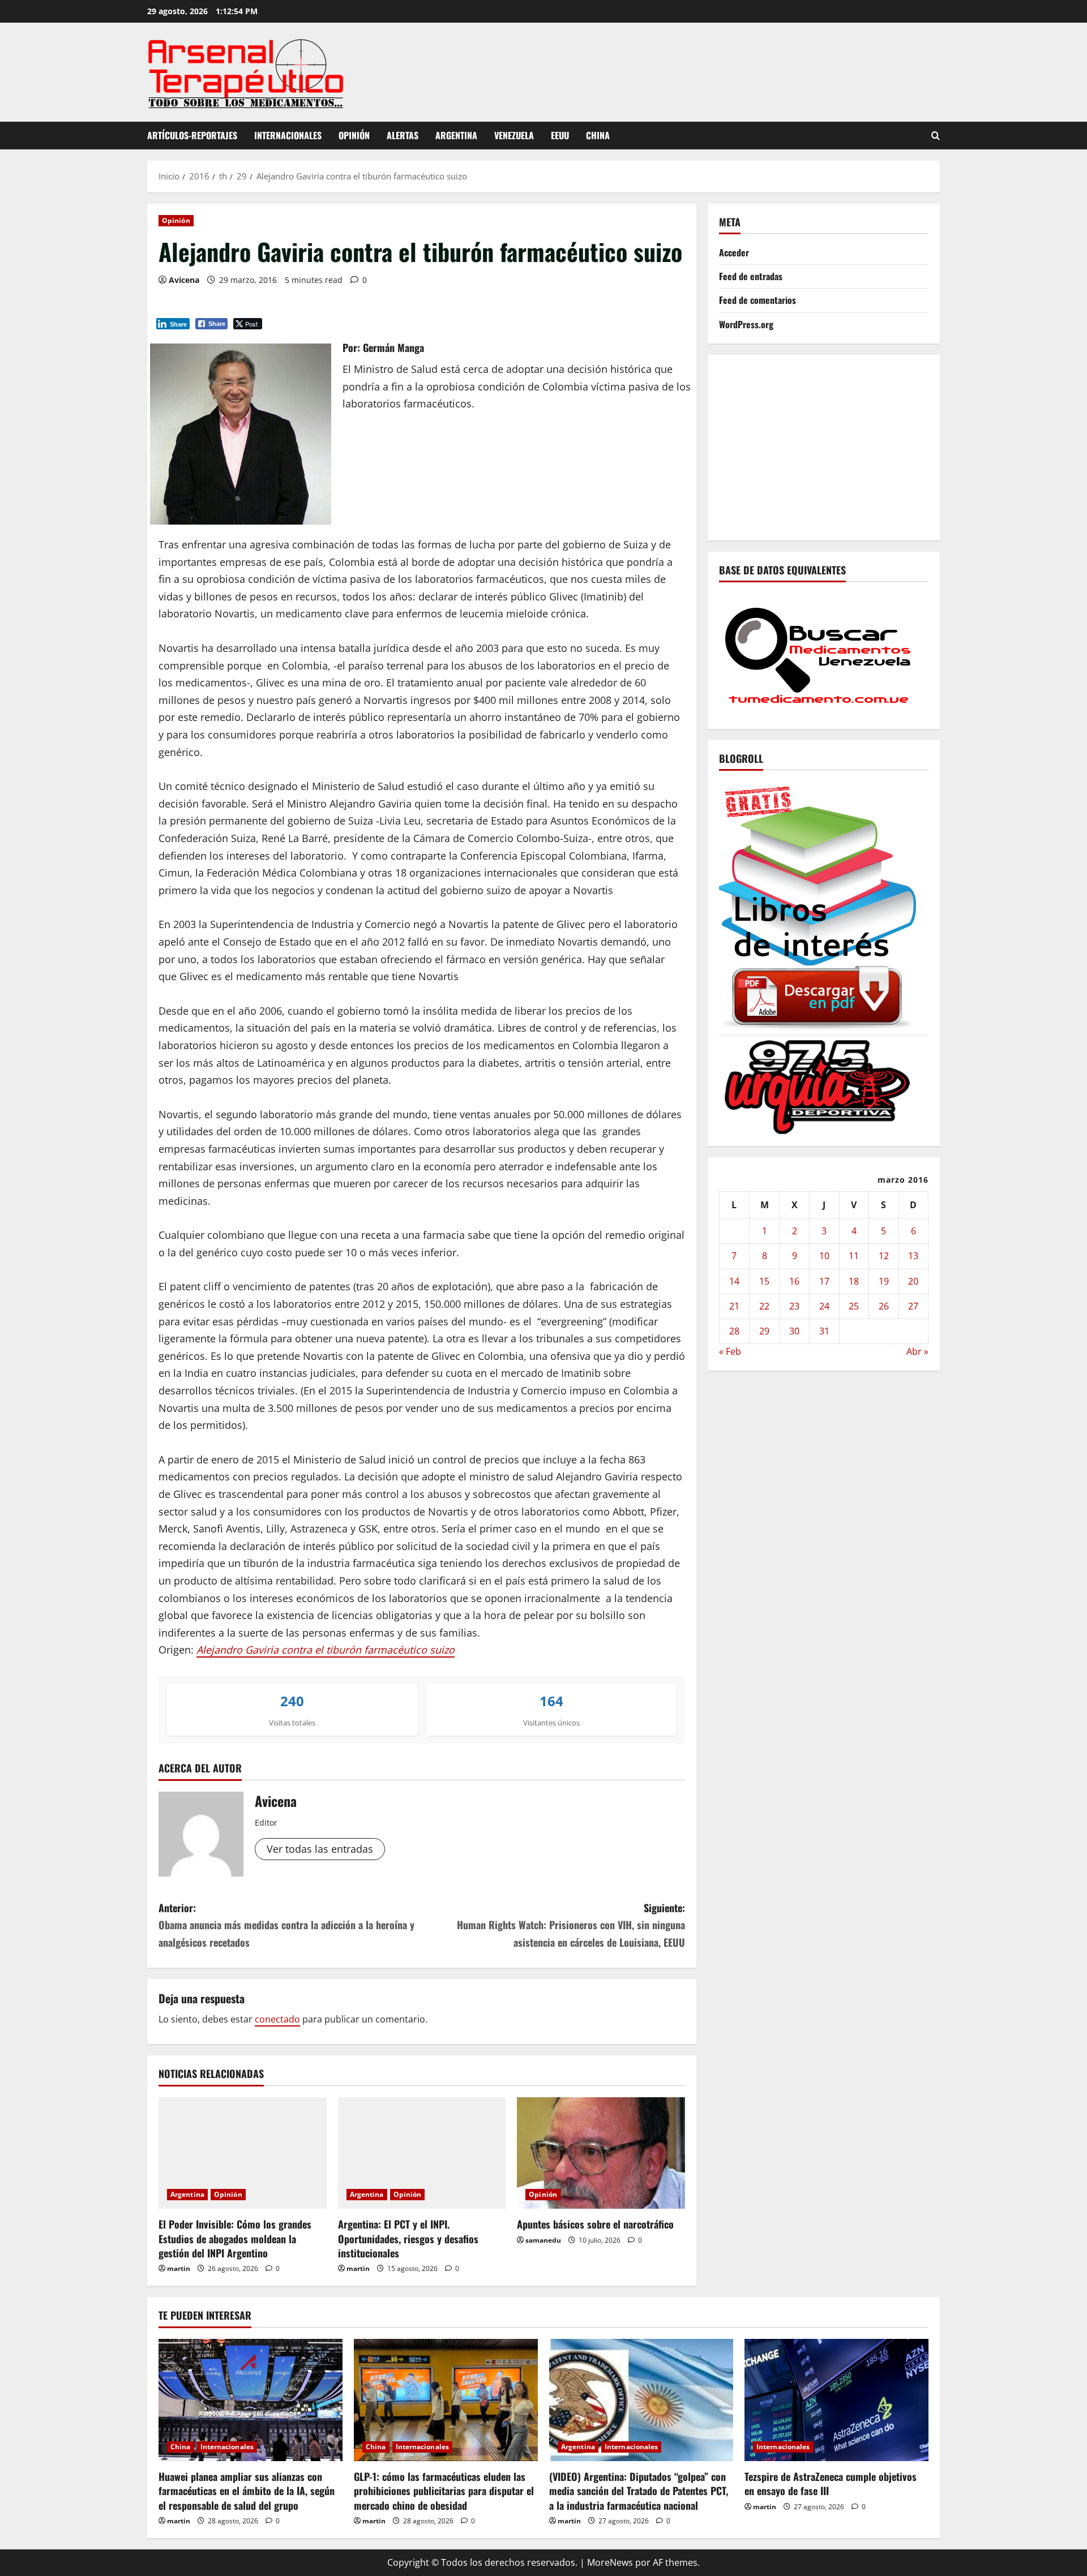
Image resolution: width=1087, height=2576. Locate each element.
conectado (277, 2019)
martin (179, 2268)
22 (764, 1306)
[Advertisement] (903, 445)
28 (734, 1331)
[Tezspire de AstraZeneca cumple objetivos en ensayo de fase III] (836, 2400)
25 (854, 1306)
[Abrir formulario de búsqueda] (936, 136)
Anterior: (286, 1925)
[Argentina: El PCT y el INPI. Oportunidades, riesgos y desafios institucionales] (422, 2153)
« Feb (730, 1351)
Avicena (184, 280)
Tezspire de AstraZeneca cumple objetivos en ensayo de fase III (831, 2483)
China (598, 135)
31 (824, 1331)
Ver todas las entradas (320, 1849)
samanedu (543, 2240)
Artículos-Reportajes (192, 135)
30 (794, 1331)
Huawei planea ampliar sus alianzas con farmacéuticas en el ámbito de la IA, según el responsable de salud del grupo (247, 2491)
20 (913, 1281)
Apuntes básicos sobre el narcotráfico (595, 2224)
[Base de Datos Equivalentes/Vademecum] (818, 654)
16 (794, 1281)
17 (824, 1281)
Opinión (354, 135)
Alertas (403, 135)
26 (884, 1306)
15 (764, 1281)
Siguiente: (571, 1925)
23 (794, 1306)
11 (854, 1256)
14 (734, 1281)
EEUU (560, 135)
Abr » (917, 1351)
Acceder (734, 252)
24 (824, 1306)
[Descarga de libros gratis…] (818, 905)
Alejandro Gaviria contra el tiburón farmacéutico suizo (326, 1650)
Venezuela (514, 135)
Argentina (456, 135)
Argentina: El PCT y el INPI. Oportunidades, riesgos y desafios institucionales (408, 2238)
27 (913, 1306)
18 (854, 1281)
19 (884, 1281)
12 (884, 1256)
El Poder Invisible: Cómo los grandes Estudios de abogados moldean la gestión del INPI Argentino (235, 2238)
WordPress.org (746, 324)
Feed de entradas (751, 276)
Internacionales (288, 135)
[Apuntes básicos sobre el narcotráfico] (601, 2153)
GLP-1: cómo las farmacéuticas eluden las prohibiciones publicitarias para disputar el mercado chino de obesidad (444, 2491)
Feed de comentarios (758, 300)
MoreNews (610, 2562)
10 (824, 1256)
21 (734, 1306)
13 (913, 1256)
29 (764, 1331)
